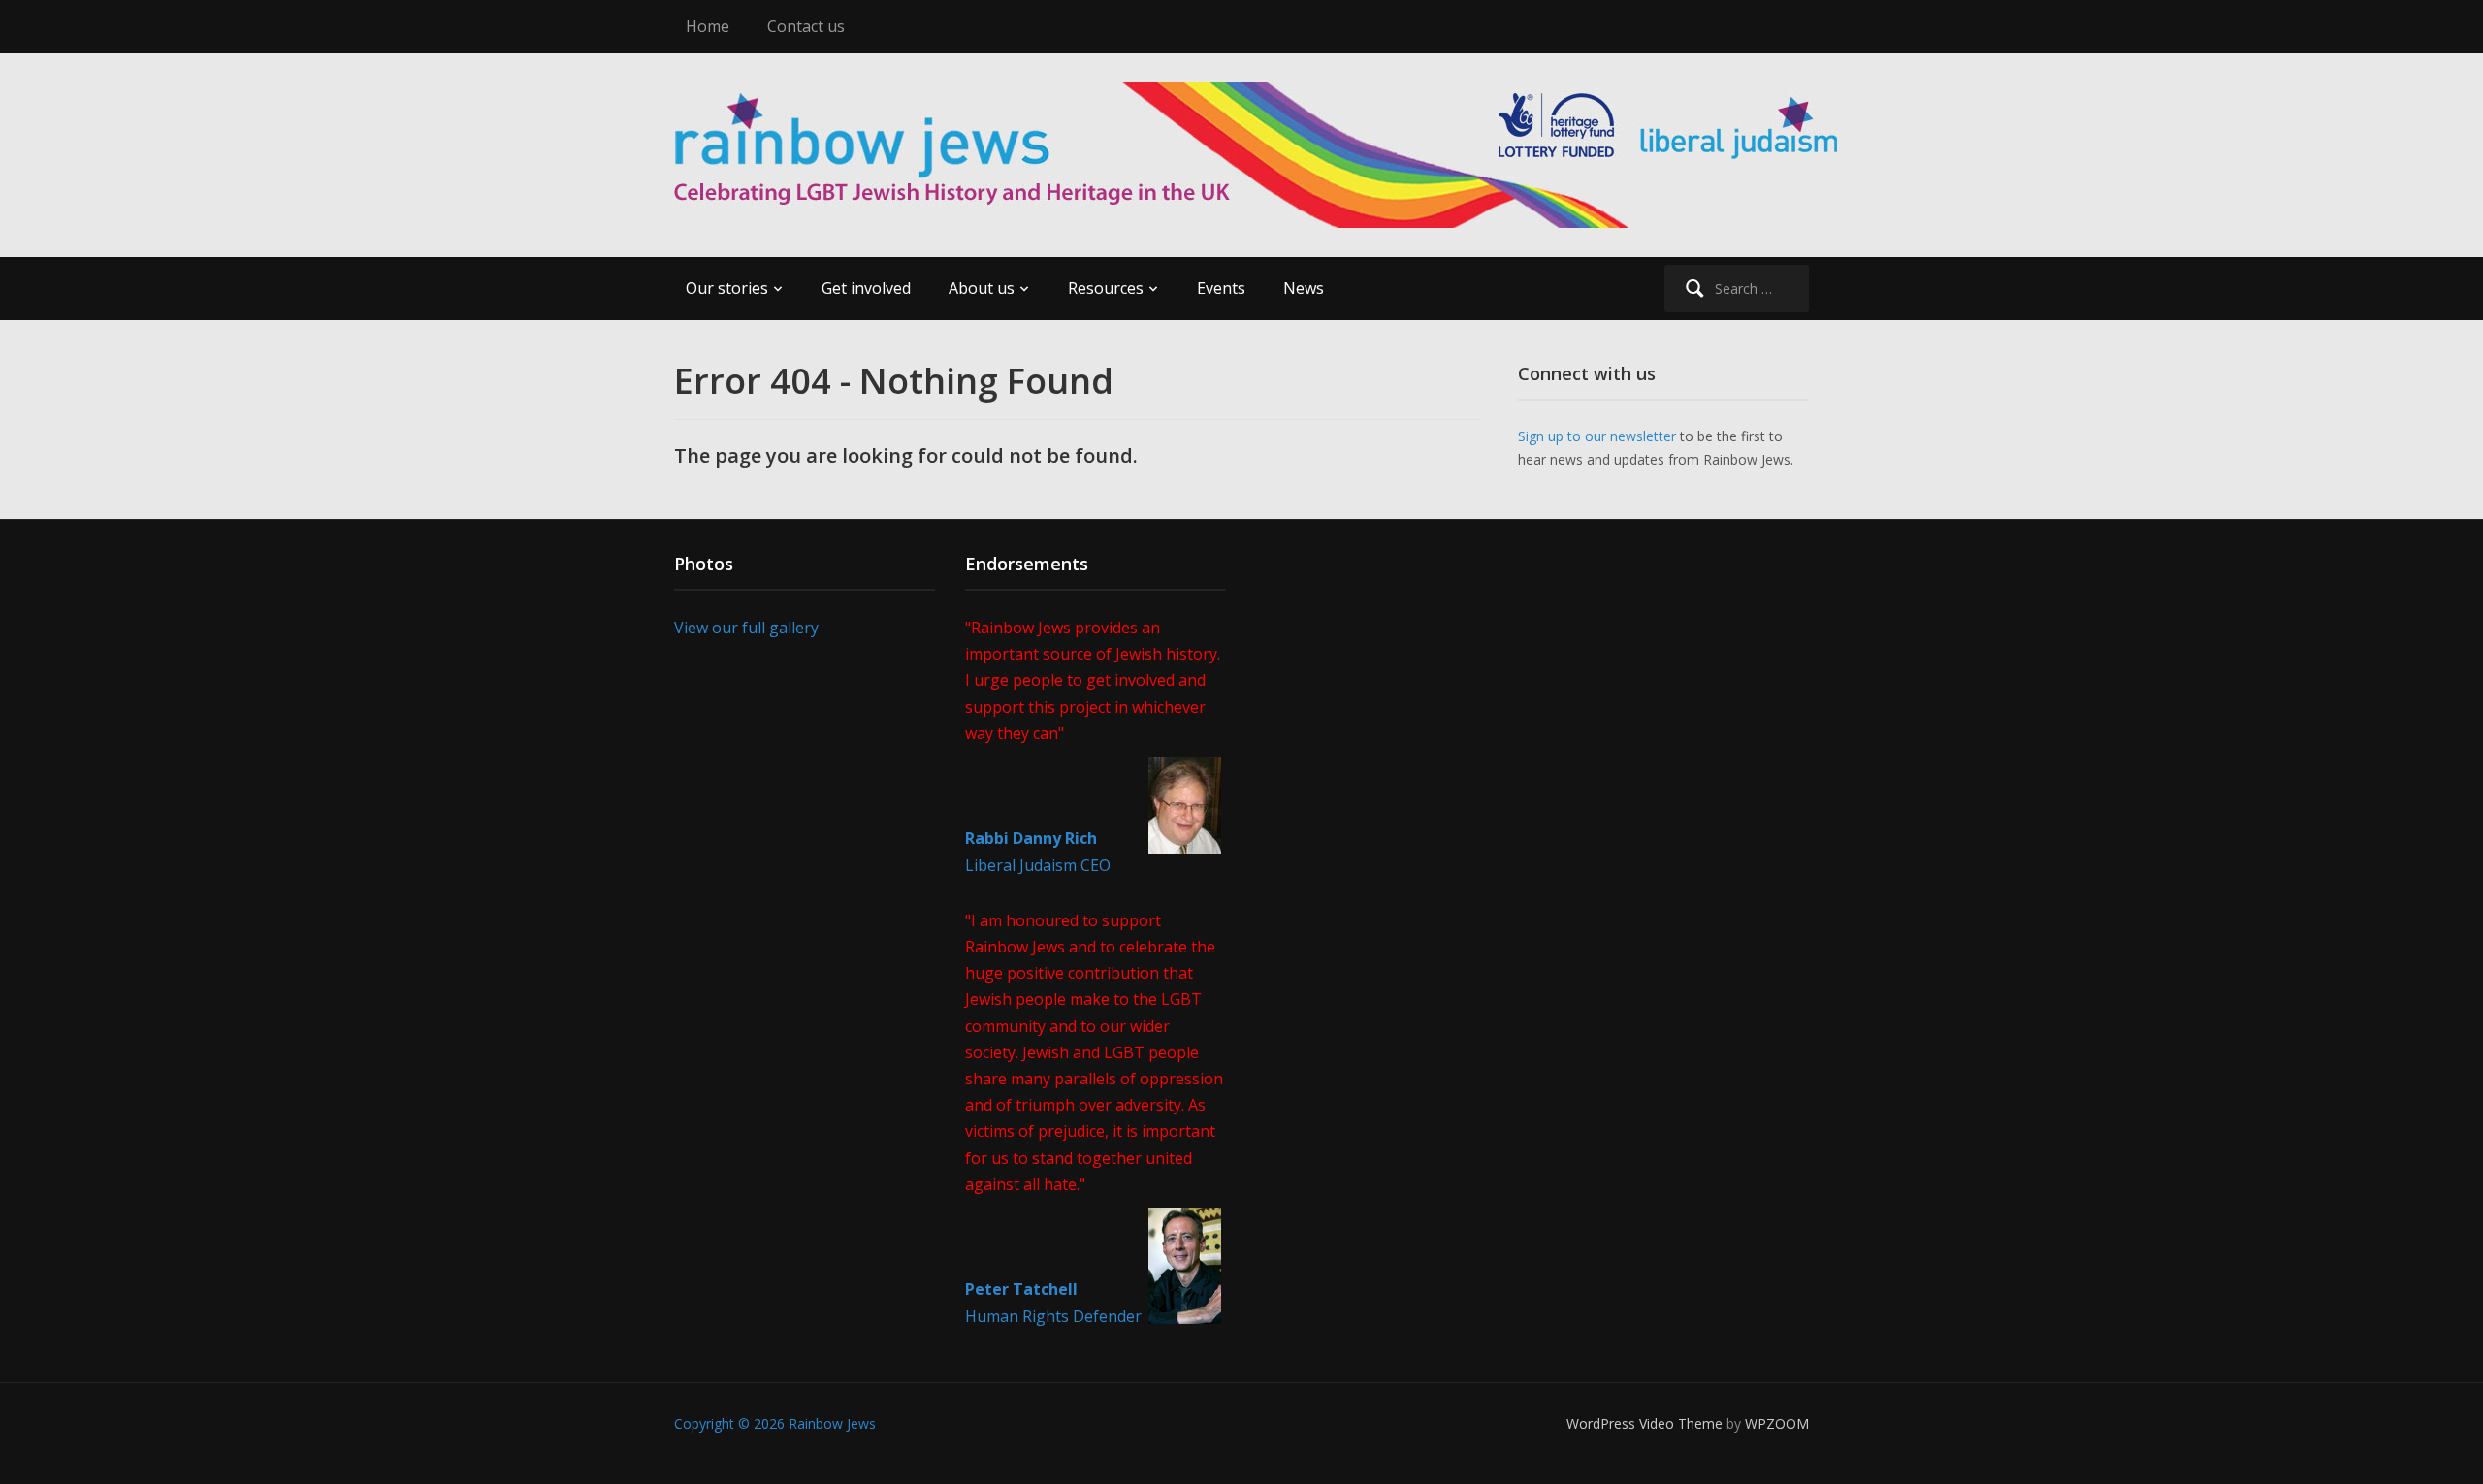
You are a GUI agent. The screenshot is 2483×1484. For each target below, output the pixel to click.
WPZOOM (1777, 1423)
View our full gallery (746, 628)
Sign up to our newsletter (1597, 436)
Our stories (727, 288)
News (1304, 288)
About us (982, 288)
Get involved (866, 288)
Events (1221, 288)
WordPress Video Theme (1645, 1423)
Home (708, 26)
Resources (1106, 288)
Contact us (806, 26)
